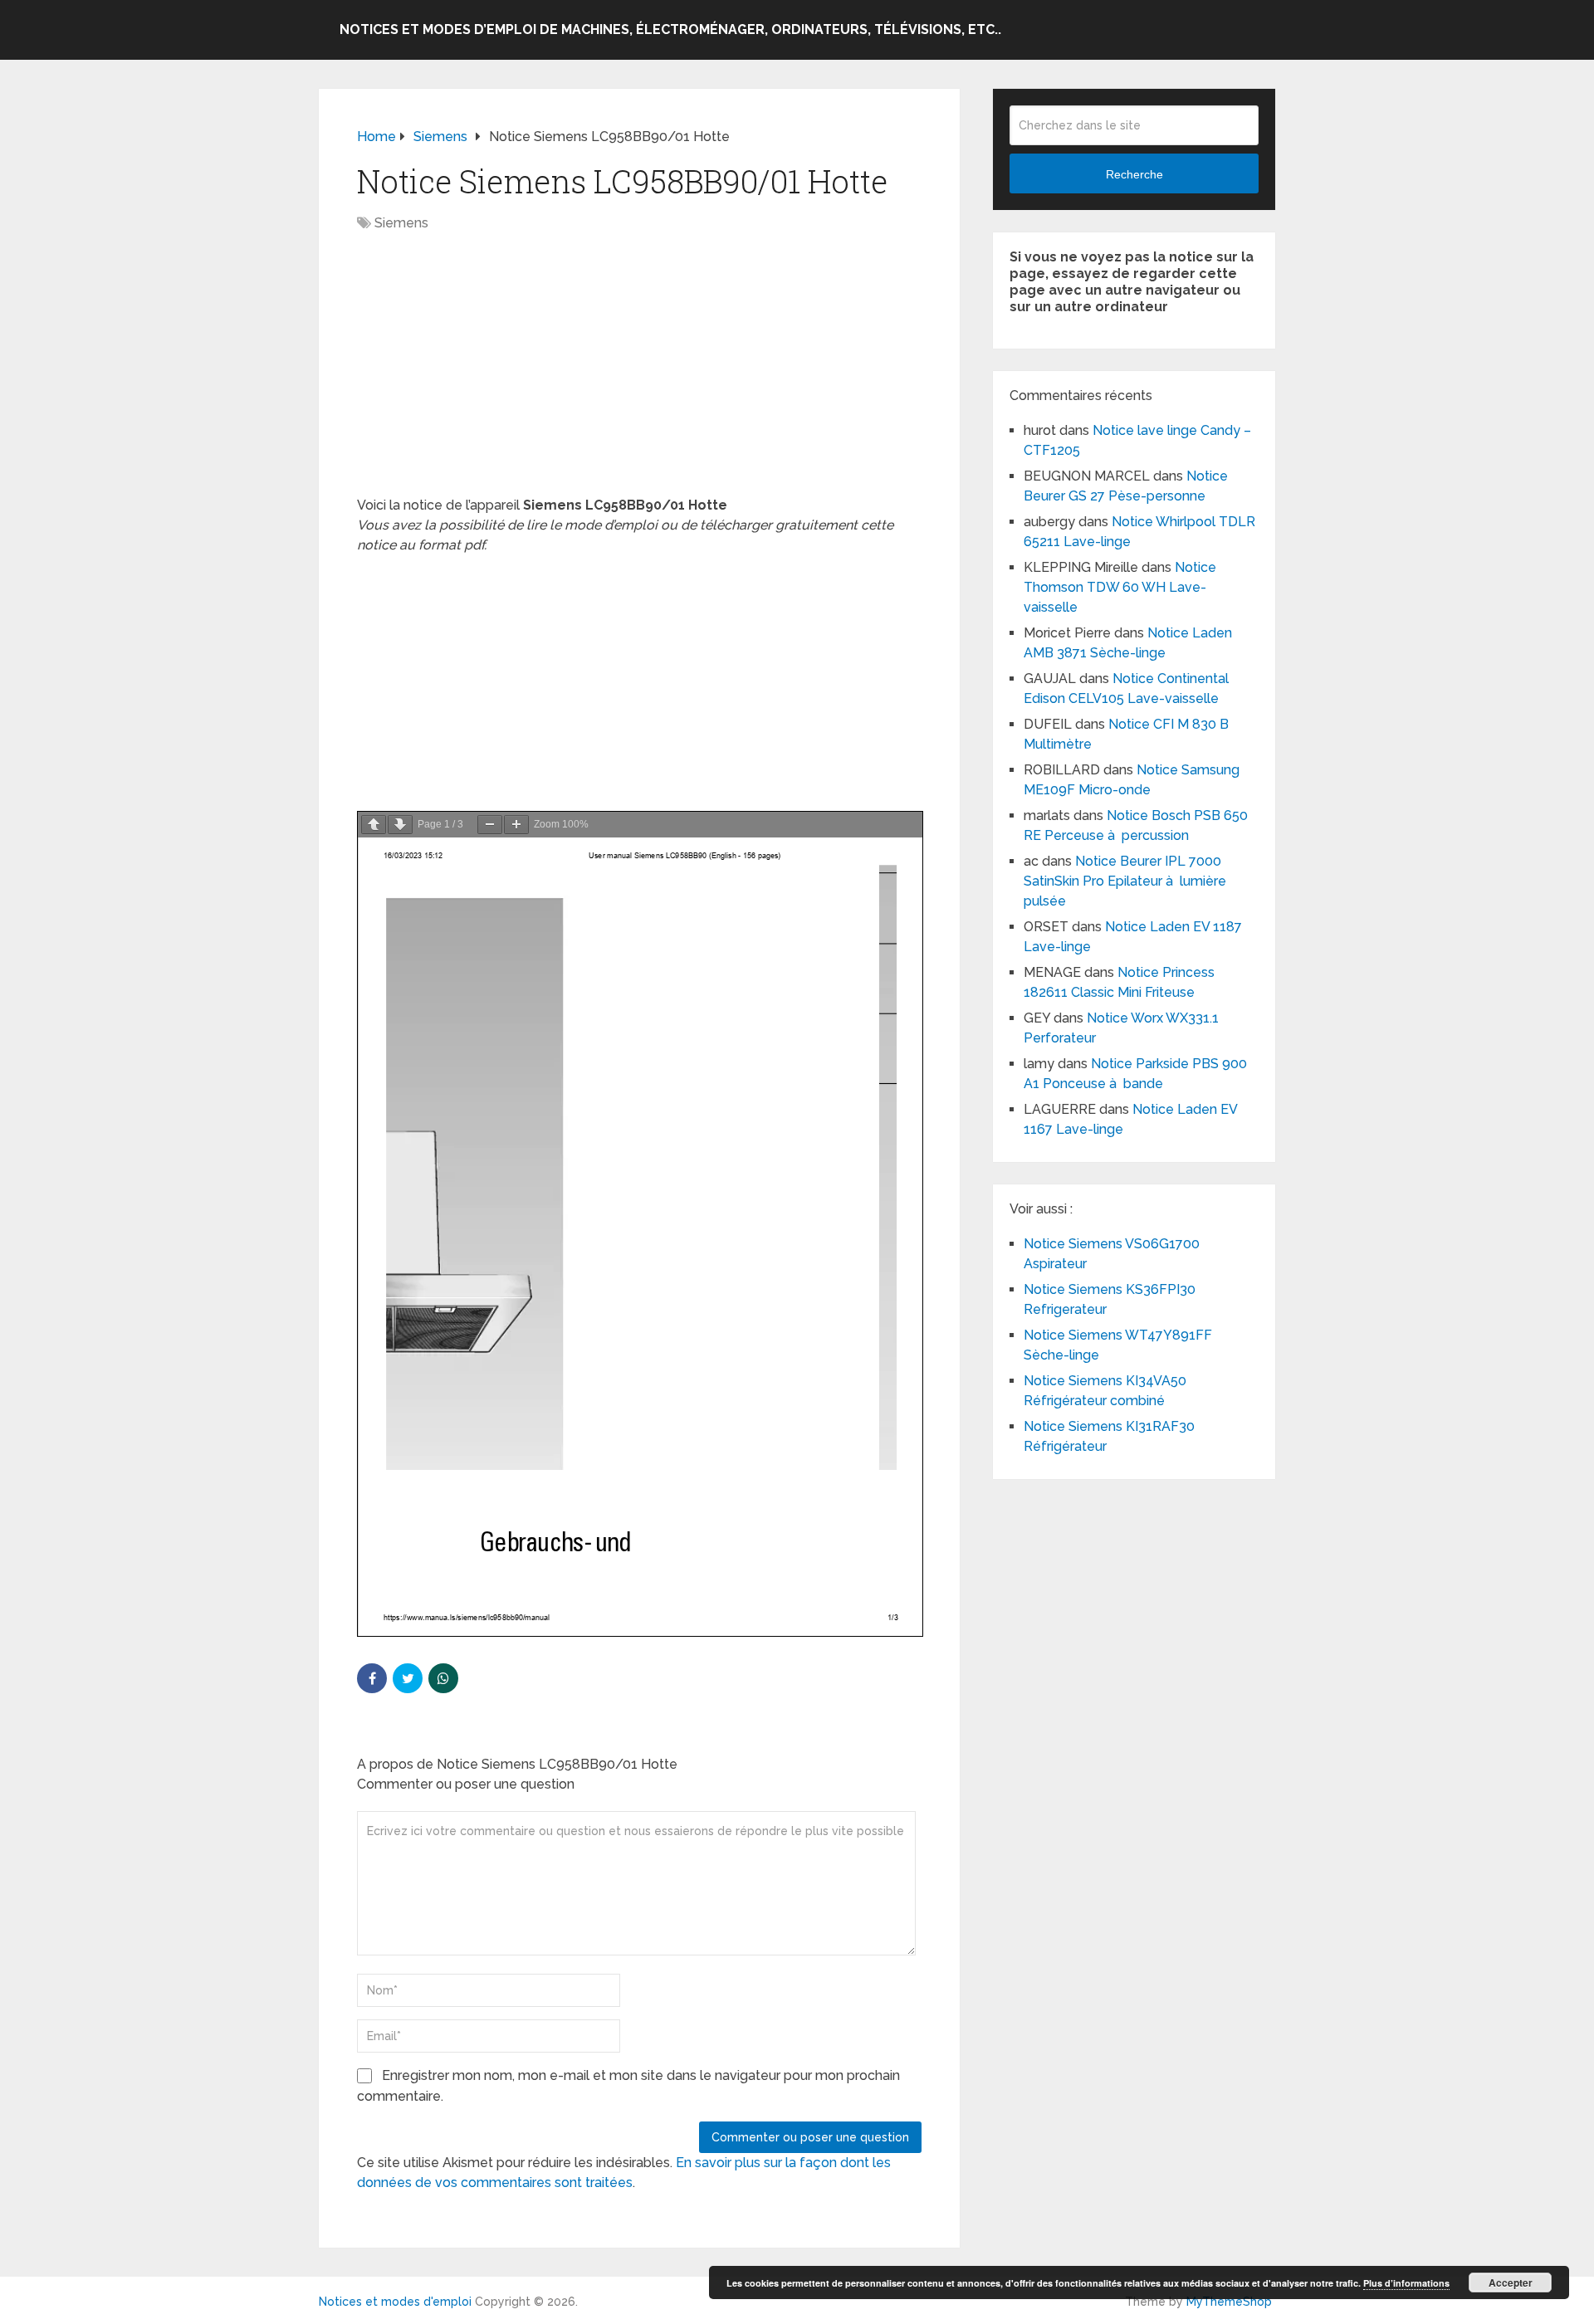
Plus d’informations (1406, 2283)
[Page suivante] (400, 825)
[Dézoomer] (490, 825)
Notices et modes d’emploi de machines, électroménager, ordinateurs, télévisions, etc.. (670, 29)
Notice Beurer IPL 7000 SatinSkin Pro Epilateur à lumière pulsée (1125, 881)
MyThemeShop (1229, 2302)
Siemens (401, 223)
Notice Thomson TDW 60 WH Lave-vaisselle (1120, 587)
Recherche (1134, 174)
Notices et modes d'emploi (395, 2302)
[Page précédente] (374, 825)
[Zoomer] (516, 825)
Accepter (1511, 2282)
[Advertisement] (639, 373)
